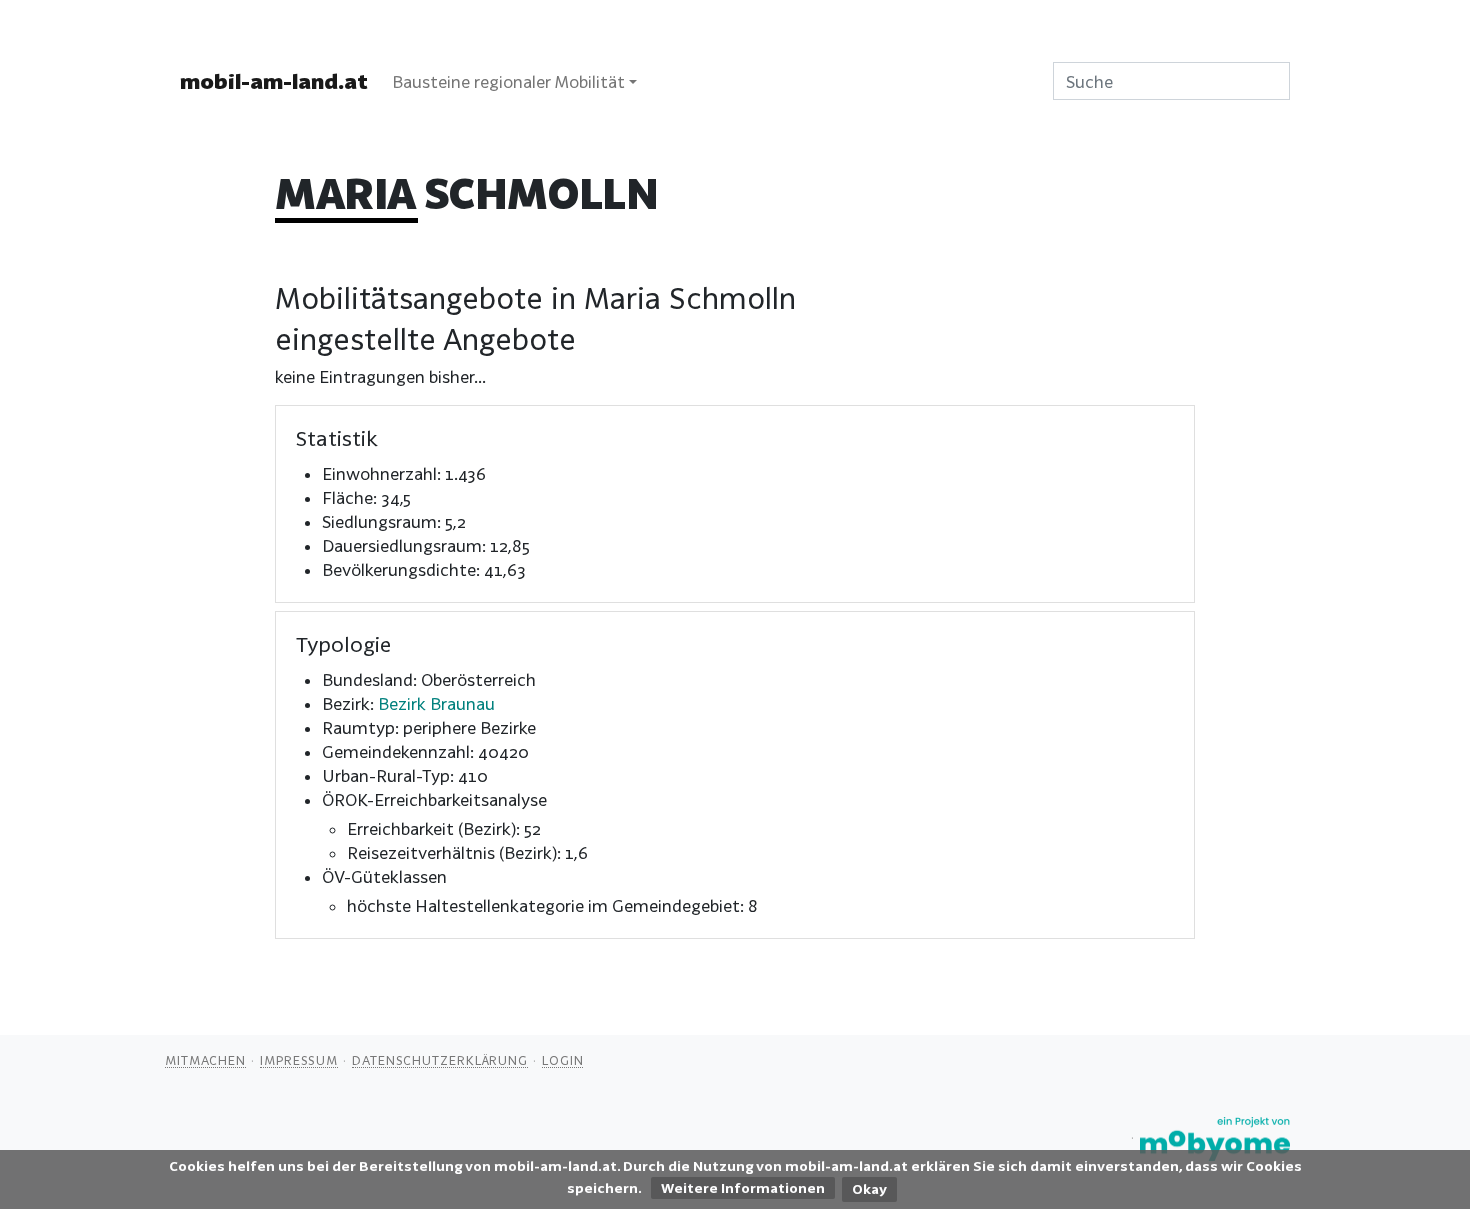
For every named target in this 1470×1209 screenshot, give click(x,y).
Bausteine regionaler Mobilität (508, 81)
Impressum (299, 1060)
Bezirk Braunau (436, 703)
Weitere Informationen (743, 1188)
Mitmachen (205, 1060)
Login (563, 1060)
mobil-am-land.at (274, 81)
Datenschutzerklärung (440, 1060)
